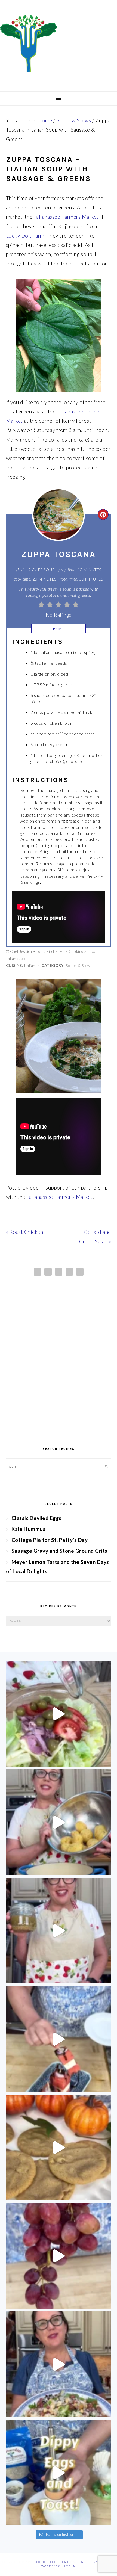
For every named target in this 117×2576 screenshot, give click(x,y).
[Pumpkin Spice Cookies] (59, 2147)
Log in (70, 2566)
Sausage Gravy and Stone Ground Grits (59, 1551)
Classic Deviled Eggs (36, 1518)
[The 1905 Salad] (59, 1714)
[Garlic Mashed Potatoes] (59, 1822)
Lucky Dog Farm (25, 236)
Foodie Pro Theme (53, 2562)
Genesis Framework (95, 2562)
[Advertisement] (59, 1360)
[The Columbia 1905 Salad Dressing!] (59, 1931)
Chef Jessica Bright (59, 43)
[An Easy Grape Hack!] (59, 2256)
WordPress (51, 2566)
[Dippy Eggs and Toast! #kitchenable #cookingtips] (59, 2473)
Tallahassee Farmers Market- (67, 217)
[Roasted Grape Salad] (59, 2364)
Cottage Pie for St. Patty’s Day (50, 1540)
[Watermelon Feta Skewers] (59, 2039)
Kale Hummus (29, 1529)
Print (59, 629)
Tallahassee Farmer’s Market (60, 1197)
